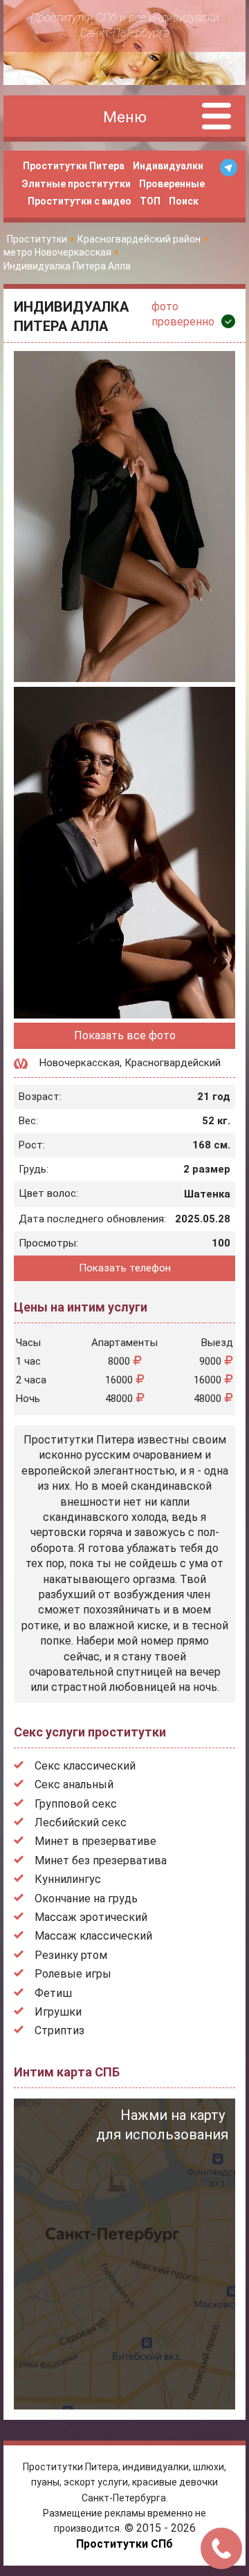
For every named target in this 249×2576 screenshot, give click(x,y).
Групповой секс (76, 1804)
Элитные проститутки (76, 184)
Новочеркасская (80, 1063)
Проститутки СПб (124, 2544)
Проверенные (172, 184)
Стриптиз (59, 2030)
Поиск (184, 201)
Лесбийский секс (81, 1822)
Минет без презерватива (101, 1860)
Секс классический (85, 1766)
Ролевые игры (73, 1974)
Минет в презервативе (95, 1841)
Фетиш (53, 1993)
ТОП (150, 201)
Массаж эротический (91, 1917)
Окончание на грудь (86, 1898)
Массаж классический (93, 1936)
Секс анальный (74, 1784)
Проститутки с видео (80, 201)
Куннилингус (68, 1879)
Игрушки (58, 2012)
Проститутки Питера (74, 166)
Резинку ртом (71, 1955)
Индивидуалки (168, 166)
